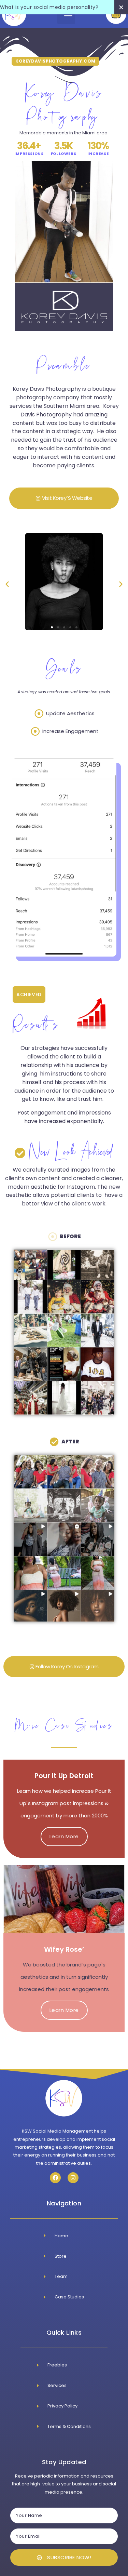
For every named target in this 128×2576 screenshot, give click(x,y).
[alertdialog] (64, 7)
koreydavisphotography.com (55, 61)
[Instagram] (73, 2178)
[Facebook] (55, 2178)
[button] (7, 584)
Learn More (64, 1836)
